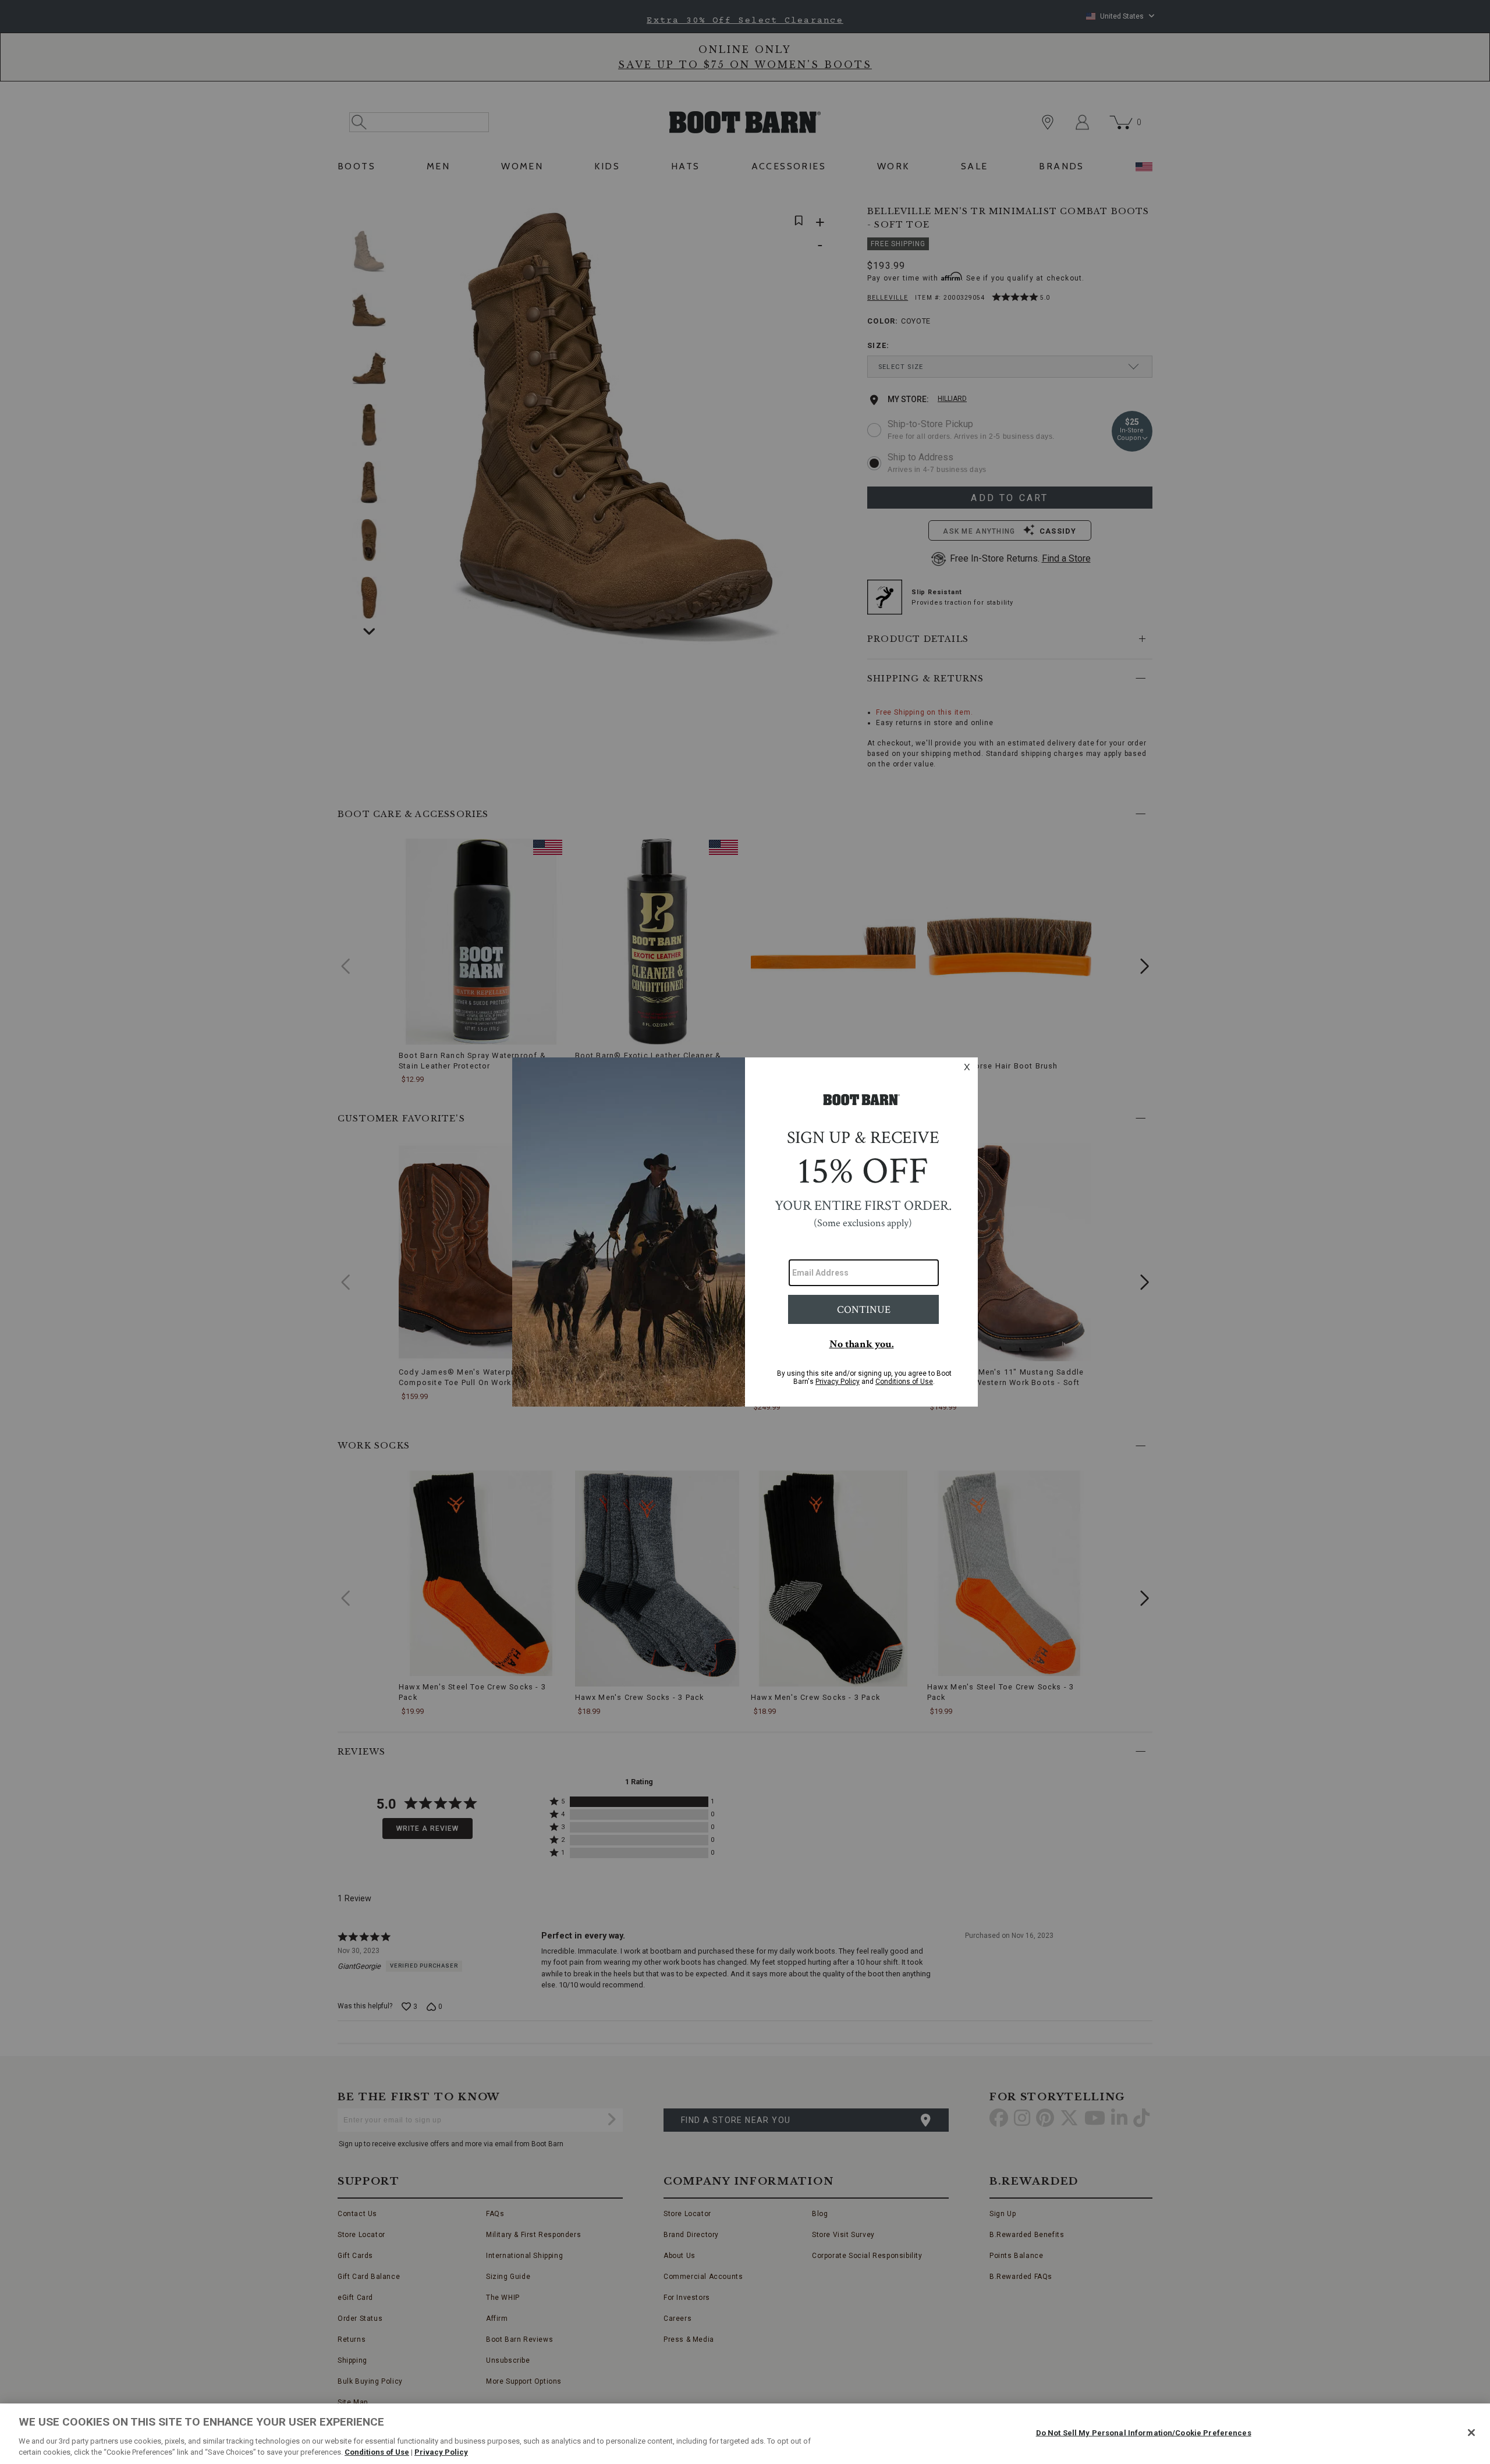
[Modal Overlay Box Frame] (745, 1232)
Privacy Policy (441, 2452)
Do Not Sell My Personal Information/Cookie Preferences (1144, 2433)
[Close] (1471, 2433)
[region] (745, 2434)
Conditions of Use (377, 2452)
